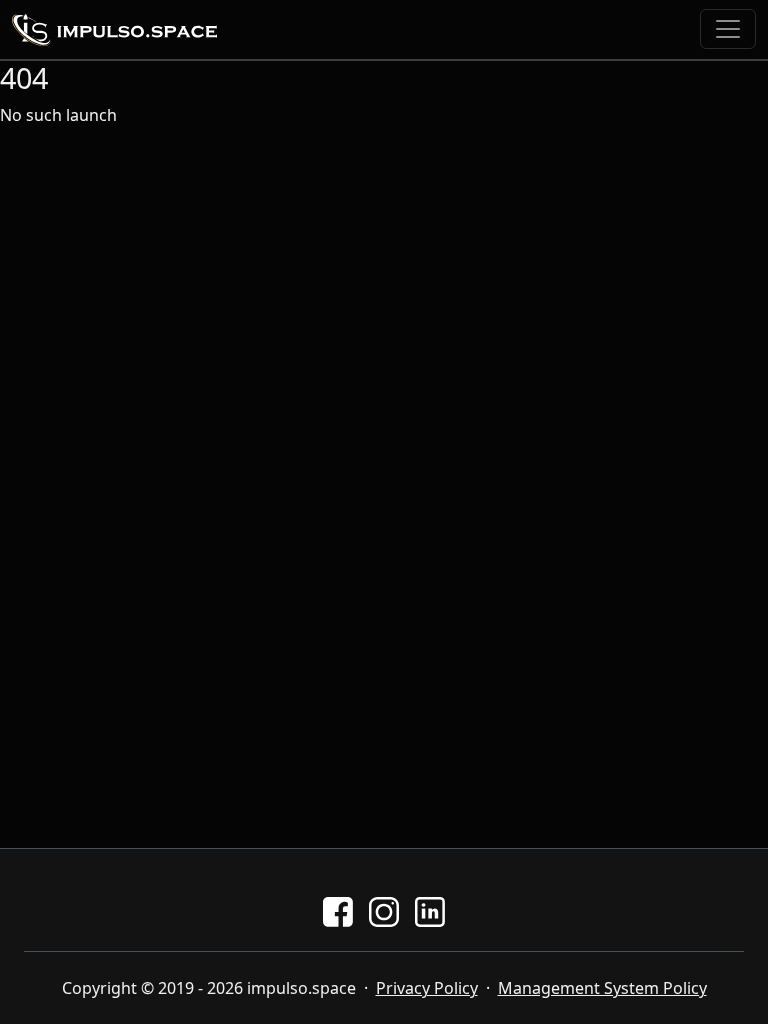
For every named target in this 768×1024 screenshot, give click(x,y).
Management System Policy (602, 988)
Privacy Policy (427, 988)
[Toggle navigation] (728, 29)
